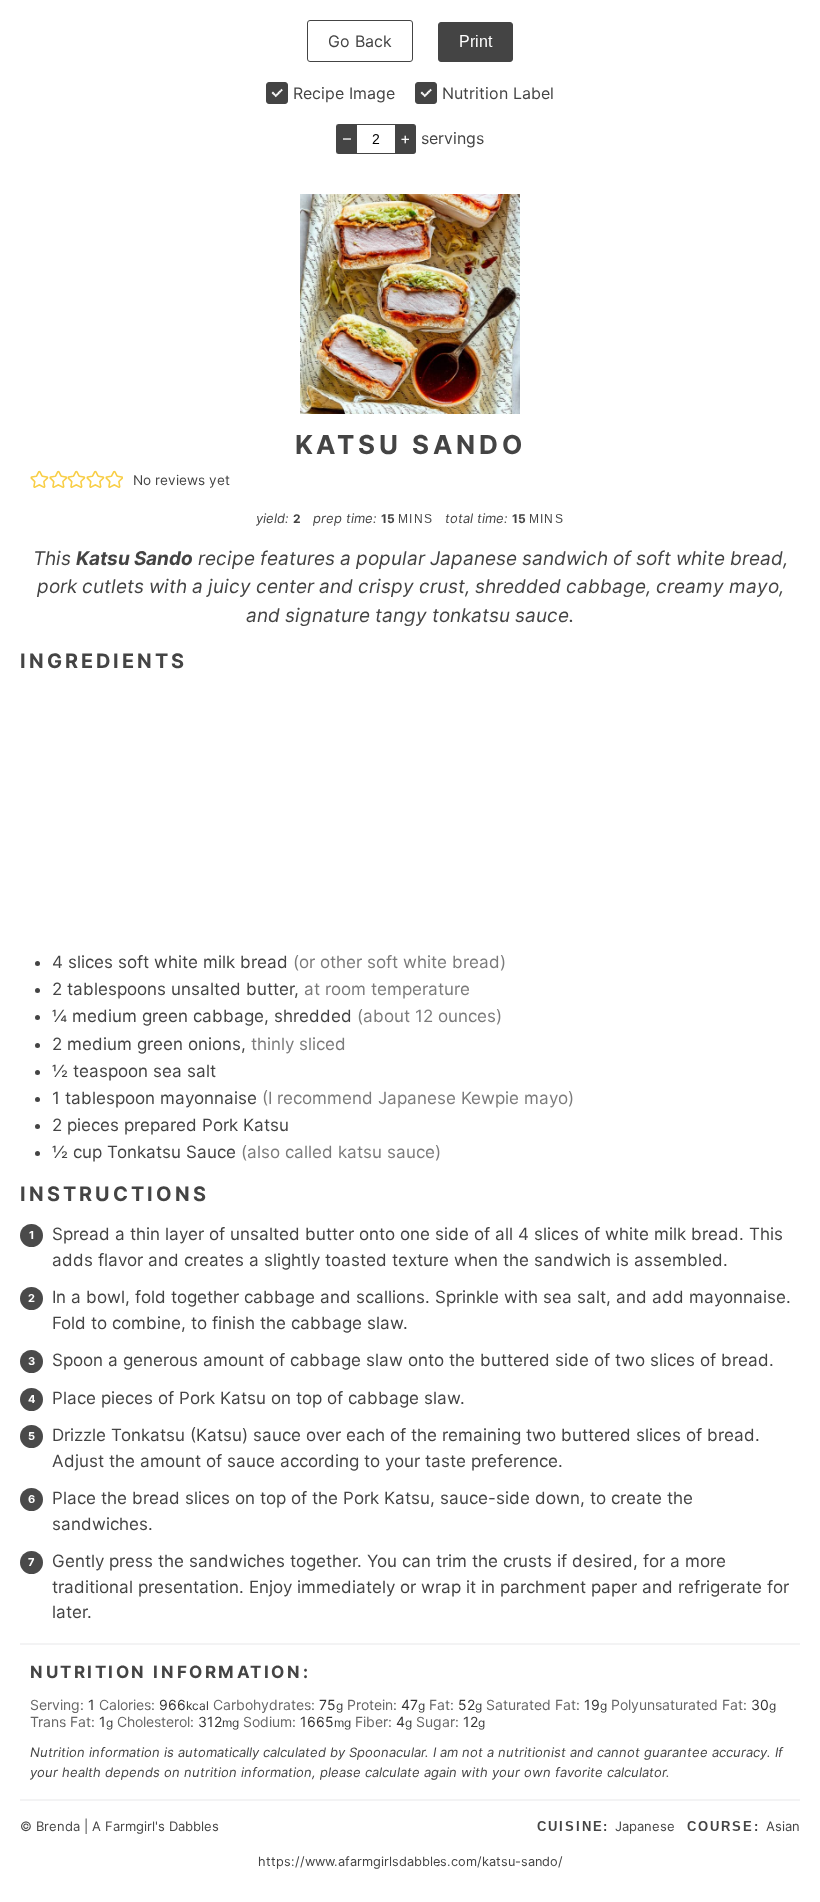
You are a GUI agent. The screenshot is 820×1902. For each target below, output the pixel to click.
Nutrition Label (498, 93)
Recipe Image (344, 93)
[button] (39, 480)
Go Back (360, 41)
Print (475, 41)
